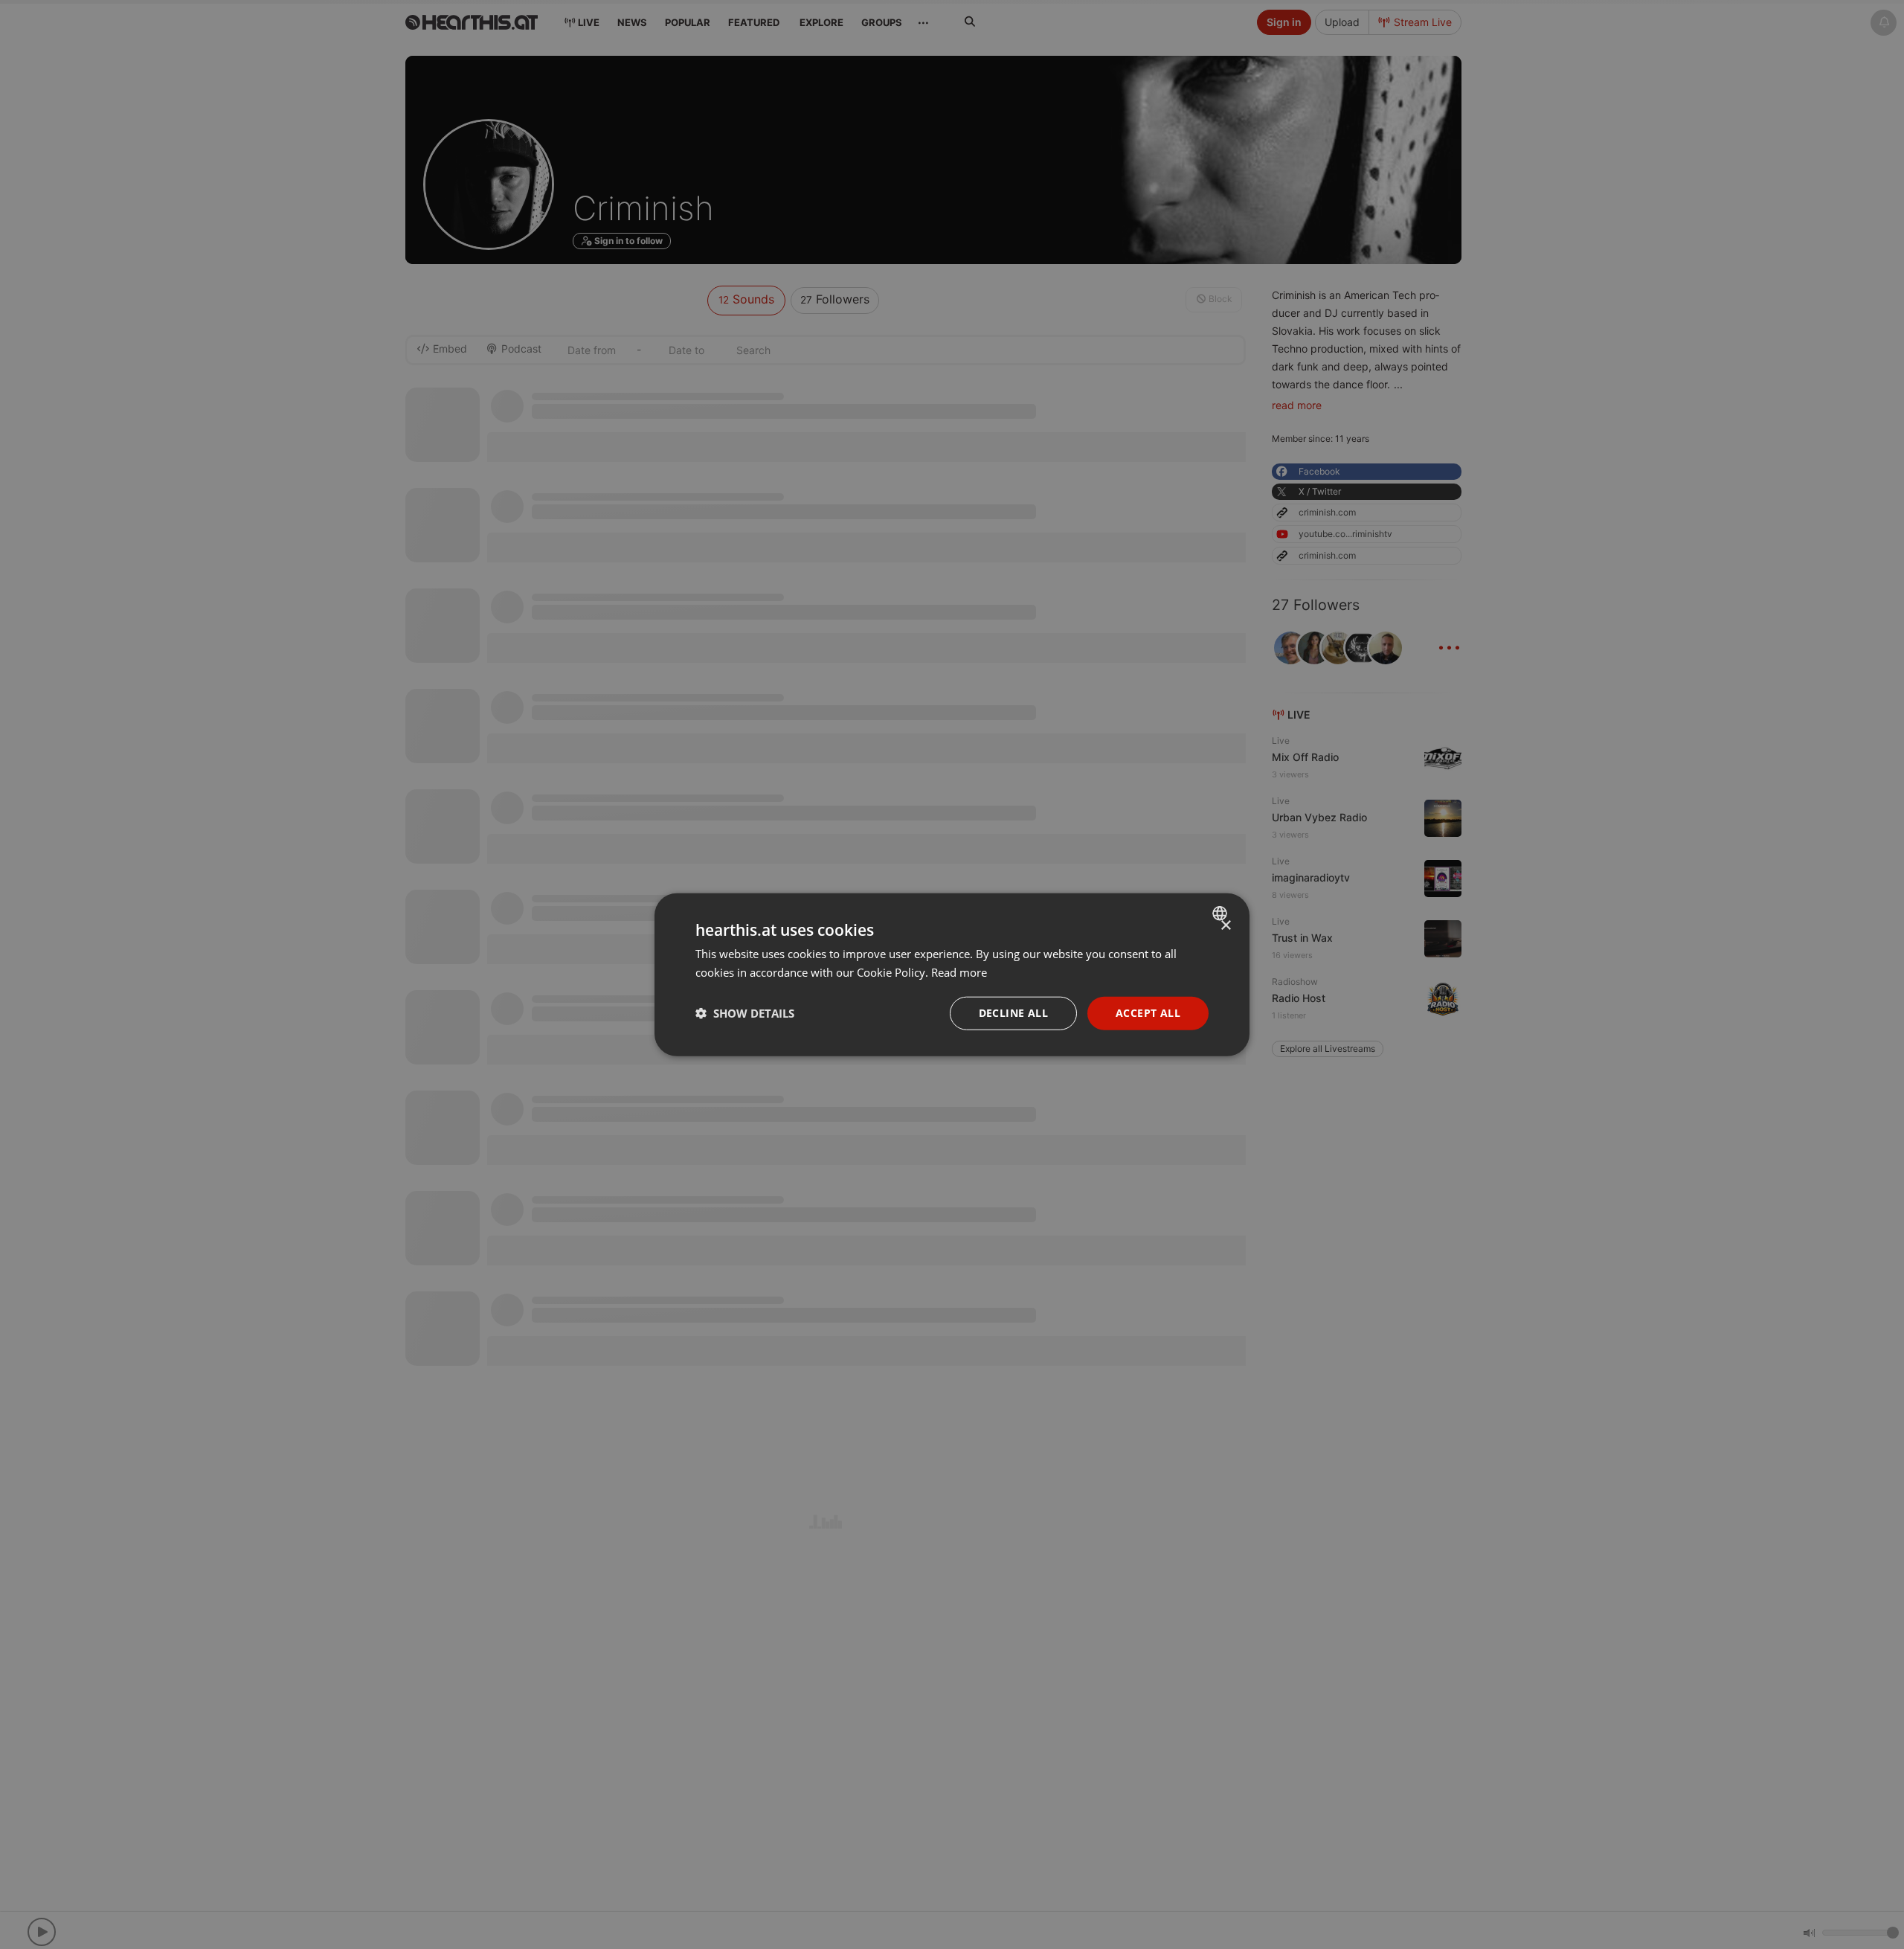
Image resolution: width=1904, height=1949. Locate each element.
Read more (959, 972)
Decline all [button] (1013, 1013)
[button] (745, 1013)
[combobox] (1222, 914)
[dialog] (952, 975)
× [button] (1225, 926)
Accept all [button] (1148, 1013)
